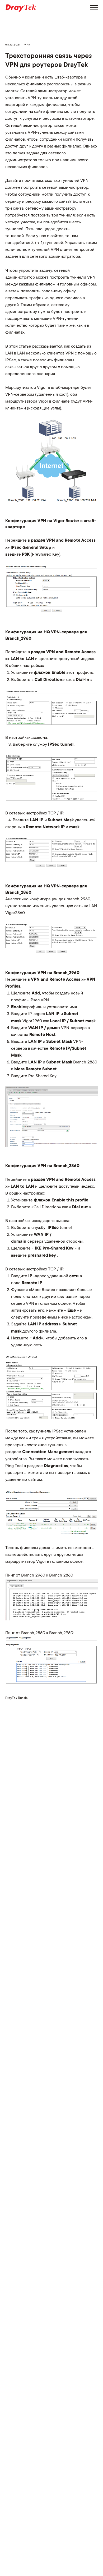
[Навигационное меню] (94, 8)
